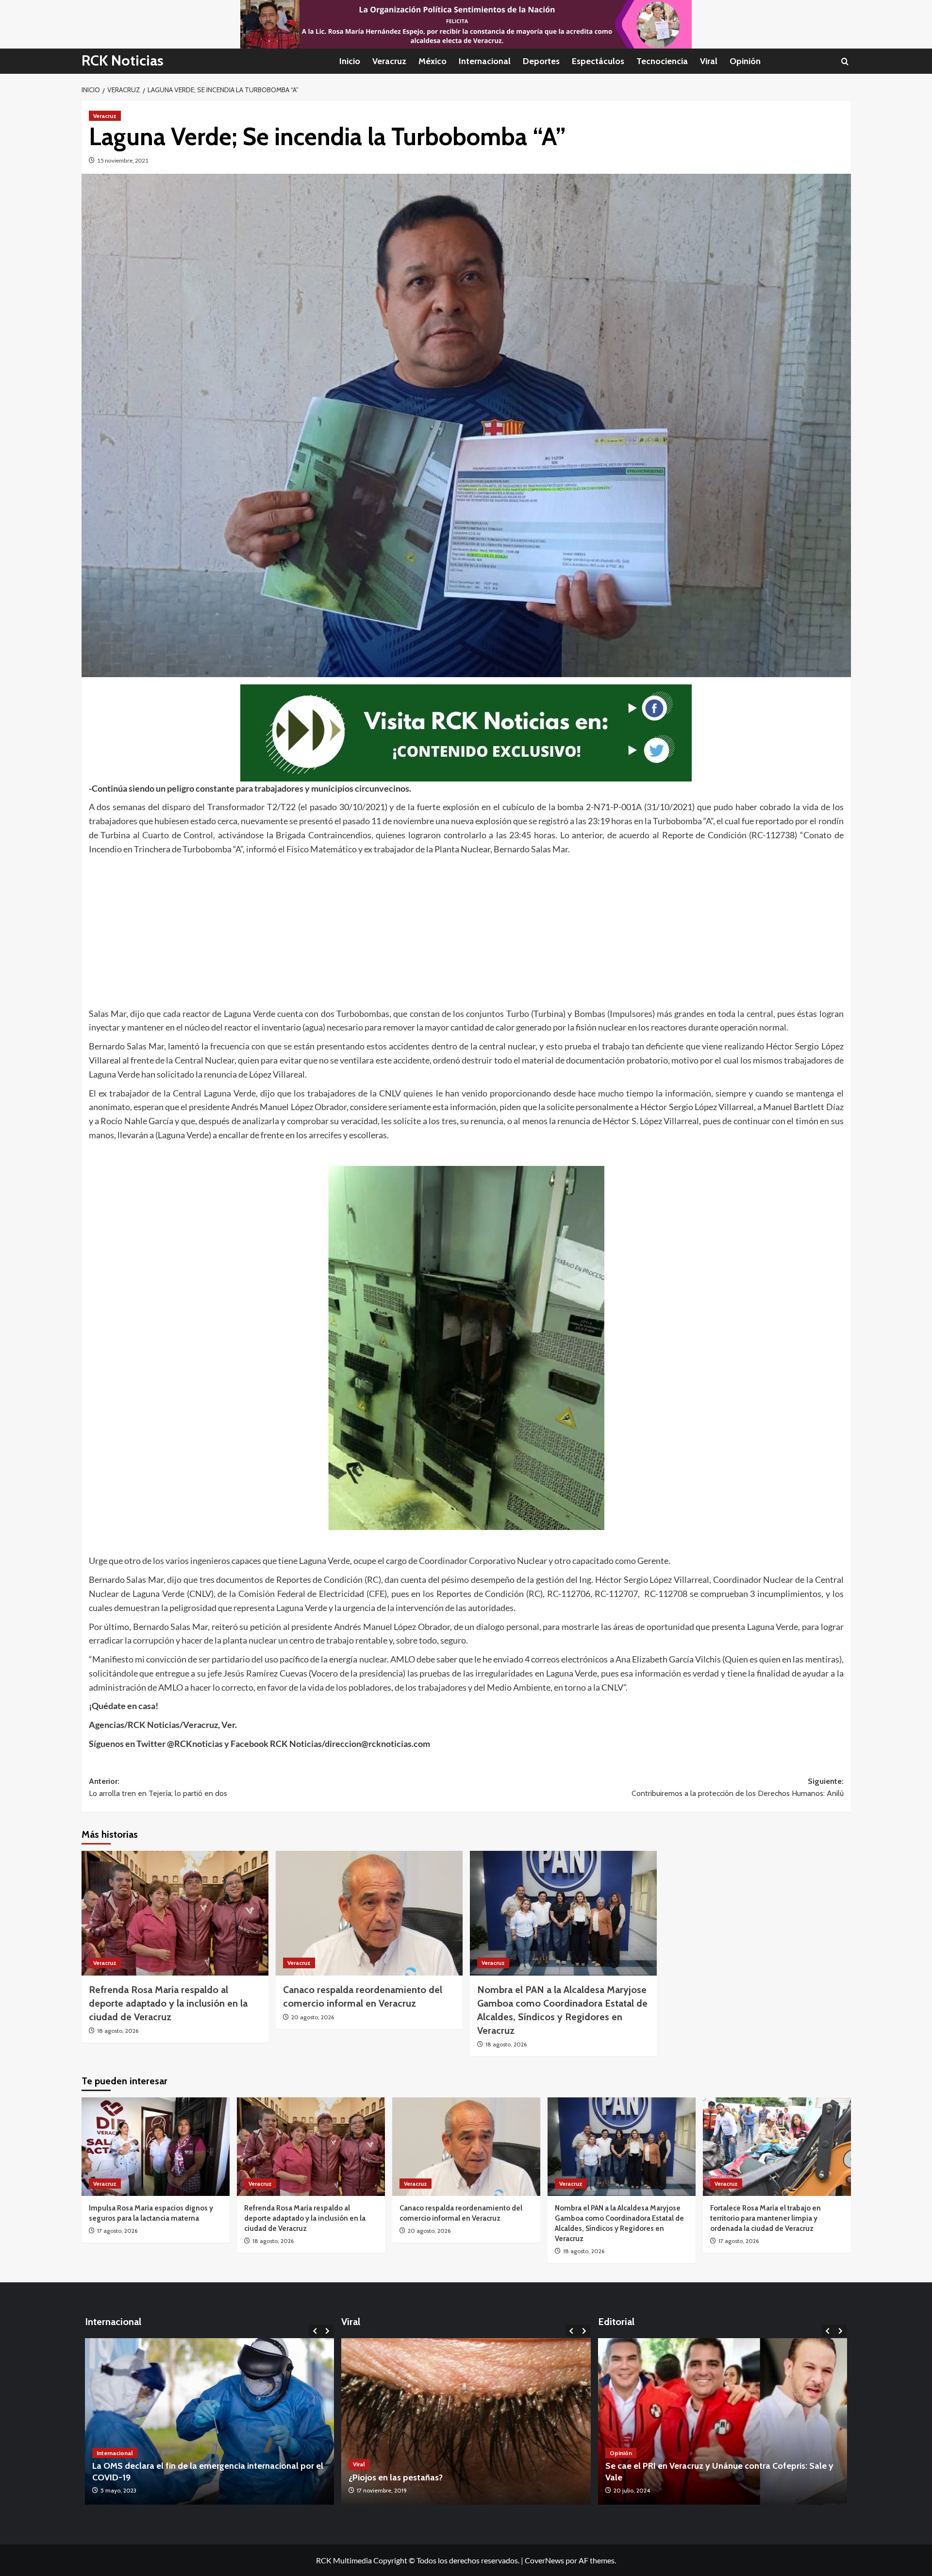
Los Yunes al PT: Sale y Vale (659, 2477)
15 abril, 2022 (117, 2490)
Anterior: (158, 1787)
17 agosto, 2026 (117, 2231)
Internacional (485, 61)
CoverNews (544, 2560)
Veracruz (389, 61)
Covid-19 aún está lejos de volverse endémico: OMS (193, 2477)
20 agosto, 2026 (313, 2017)
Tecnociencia (662, 61)
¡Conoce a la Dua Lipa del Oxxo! (411, 2477)
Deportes (541, 61)
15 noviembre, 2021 (123, 160)
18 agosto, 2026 (118, 2031)
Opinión (745, 61)
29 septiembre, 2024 (640, 2490)
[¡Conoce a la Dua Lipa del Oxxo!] (466, 2421)
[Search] (845, 61)
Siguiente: (738, 1787)
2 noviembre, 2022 (381, 2490)
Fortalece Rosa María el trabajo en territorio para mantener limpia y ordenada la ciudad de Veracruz (766, 2218)
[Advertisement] (380, 929)
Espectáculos (598, 61)
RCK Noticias (123, 60)
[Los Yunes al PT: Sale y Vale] (723, 2421)
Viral (709, 61)
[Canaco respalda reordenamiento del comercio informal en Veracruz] (369, 1913)
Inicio (350, 61)
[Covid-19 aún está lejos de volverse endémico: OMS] (210, 2421)
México (433, 61)
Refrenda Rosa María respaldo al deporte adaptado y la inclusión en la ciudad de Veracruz (168, 2003)
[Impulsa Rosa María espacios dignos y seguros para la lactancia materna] (156, 2147)
